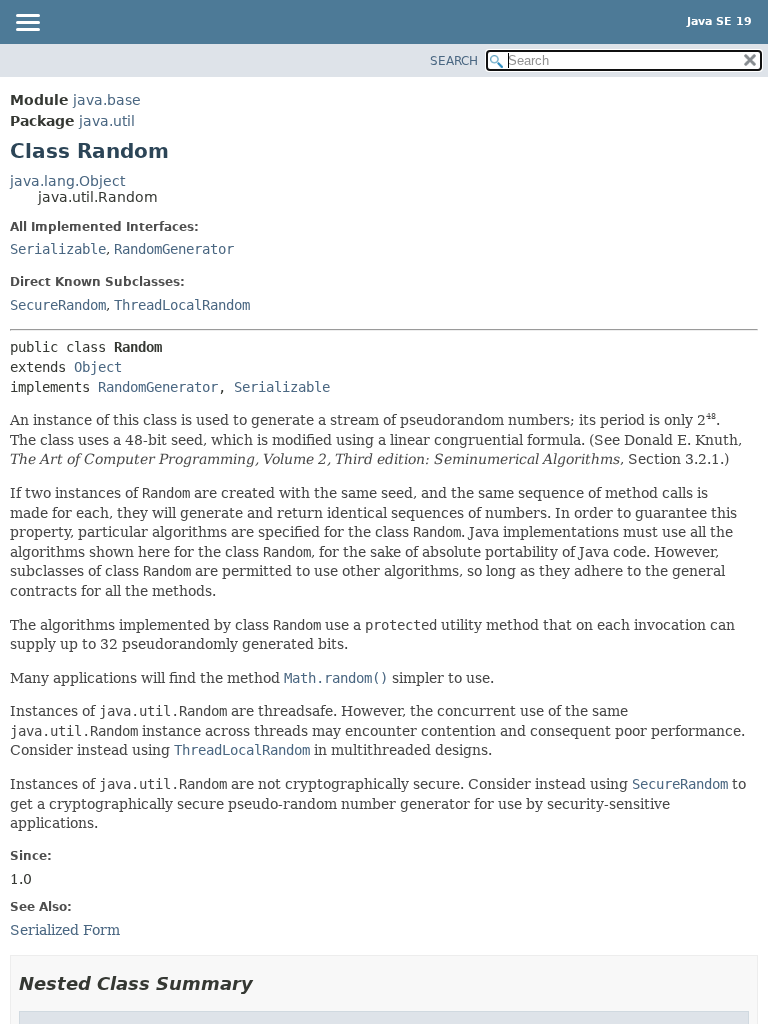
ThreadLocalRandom (182, 305)
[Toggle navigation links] (27, 24)
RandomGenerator (174, 249)
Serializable (58, 249)
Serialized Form (65, 930)
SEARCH (454, 61)
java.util (107, 121)
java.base (107, 100)
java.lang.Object (67, 181)
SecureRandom (58, 305)
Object (98, 367)
